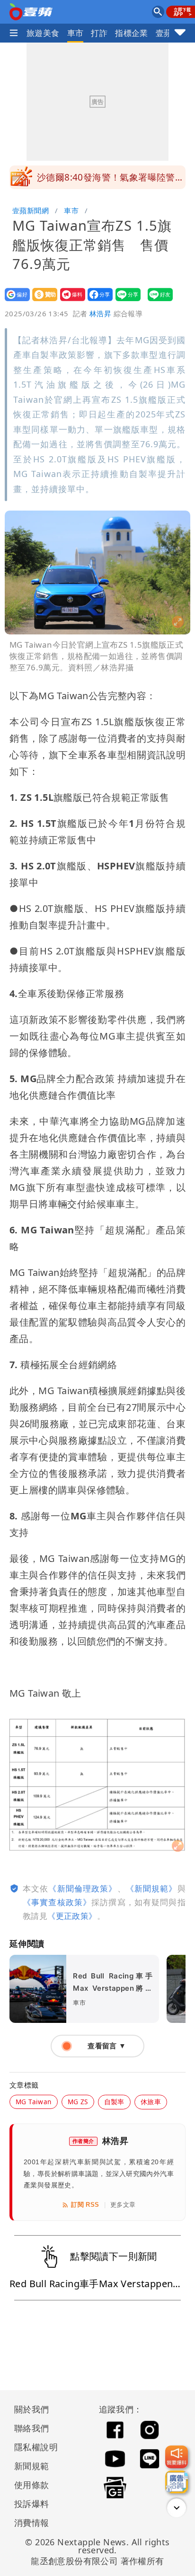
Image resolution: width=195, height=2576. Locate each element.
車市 (75, 33)
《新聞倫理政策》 (83, 1888)
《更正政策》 (72, 1916)
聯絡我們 (32, 2428)
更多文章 (123, 2205)
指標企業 (132, 33)
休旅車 (151, 2102)
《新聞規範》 (152, 1888)
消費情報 (32, 2523)
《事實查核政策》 (57, 1902)
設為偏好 (14, 301)
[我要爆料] (177, 2457)
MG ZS (78, 2102)
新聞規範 (32, 2466)
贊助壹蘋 (42, 301)
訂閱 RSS (85, 2205)
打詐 (99, 33)
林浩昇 (100, 313)
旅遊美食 (43, 33)
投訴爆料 (32, 2504)
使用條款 (32, 2485)
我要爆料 (70, 301)
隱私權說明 (33, 2447)
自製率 (114, 2102)
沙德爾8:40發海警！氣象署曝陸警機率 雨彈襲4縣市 (111, 180)
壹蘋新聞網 (31, 210)
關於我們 (32, 2409)
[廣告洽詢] (177, 2482)
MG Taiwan (34, 2102)
